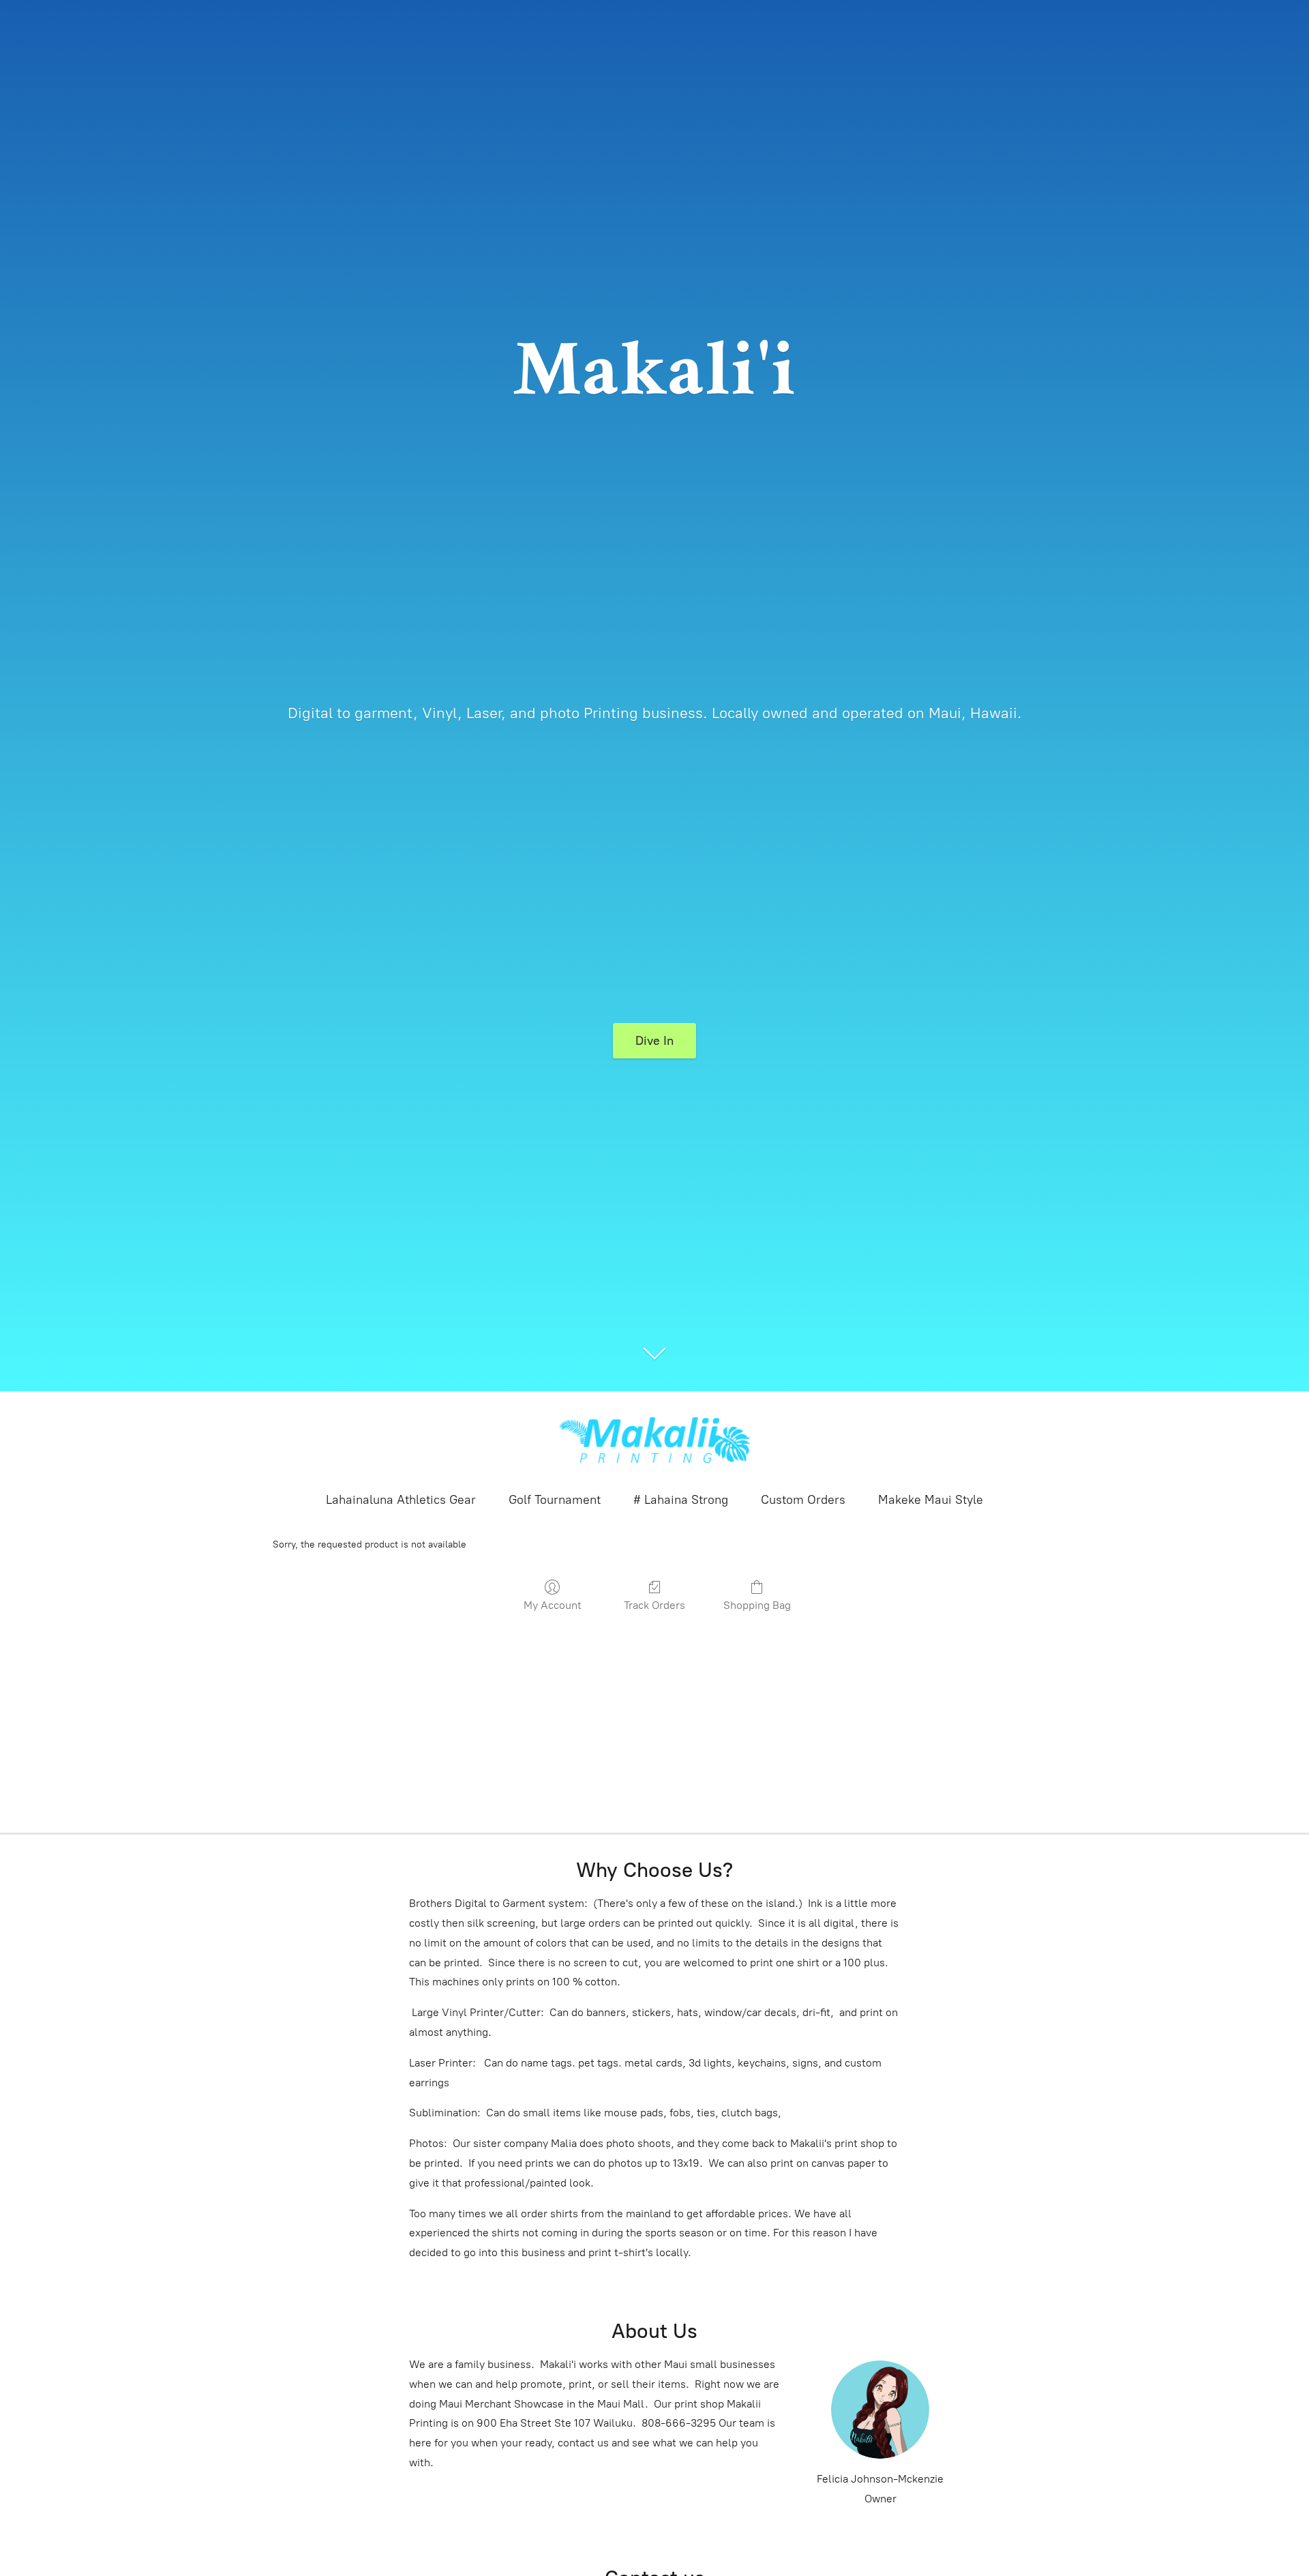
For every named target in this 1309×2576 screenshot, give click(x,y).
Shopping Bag (757, 1605)
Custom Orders (803, 1500)
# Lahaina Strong (681, 1500)
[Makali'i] (654, 1440)
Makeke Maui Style (931, 1500)
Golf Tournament (555, 1500)
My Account (553, 1605)
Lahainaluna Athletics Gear (401, 1500)
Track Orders (654, 1605)
